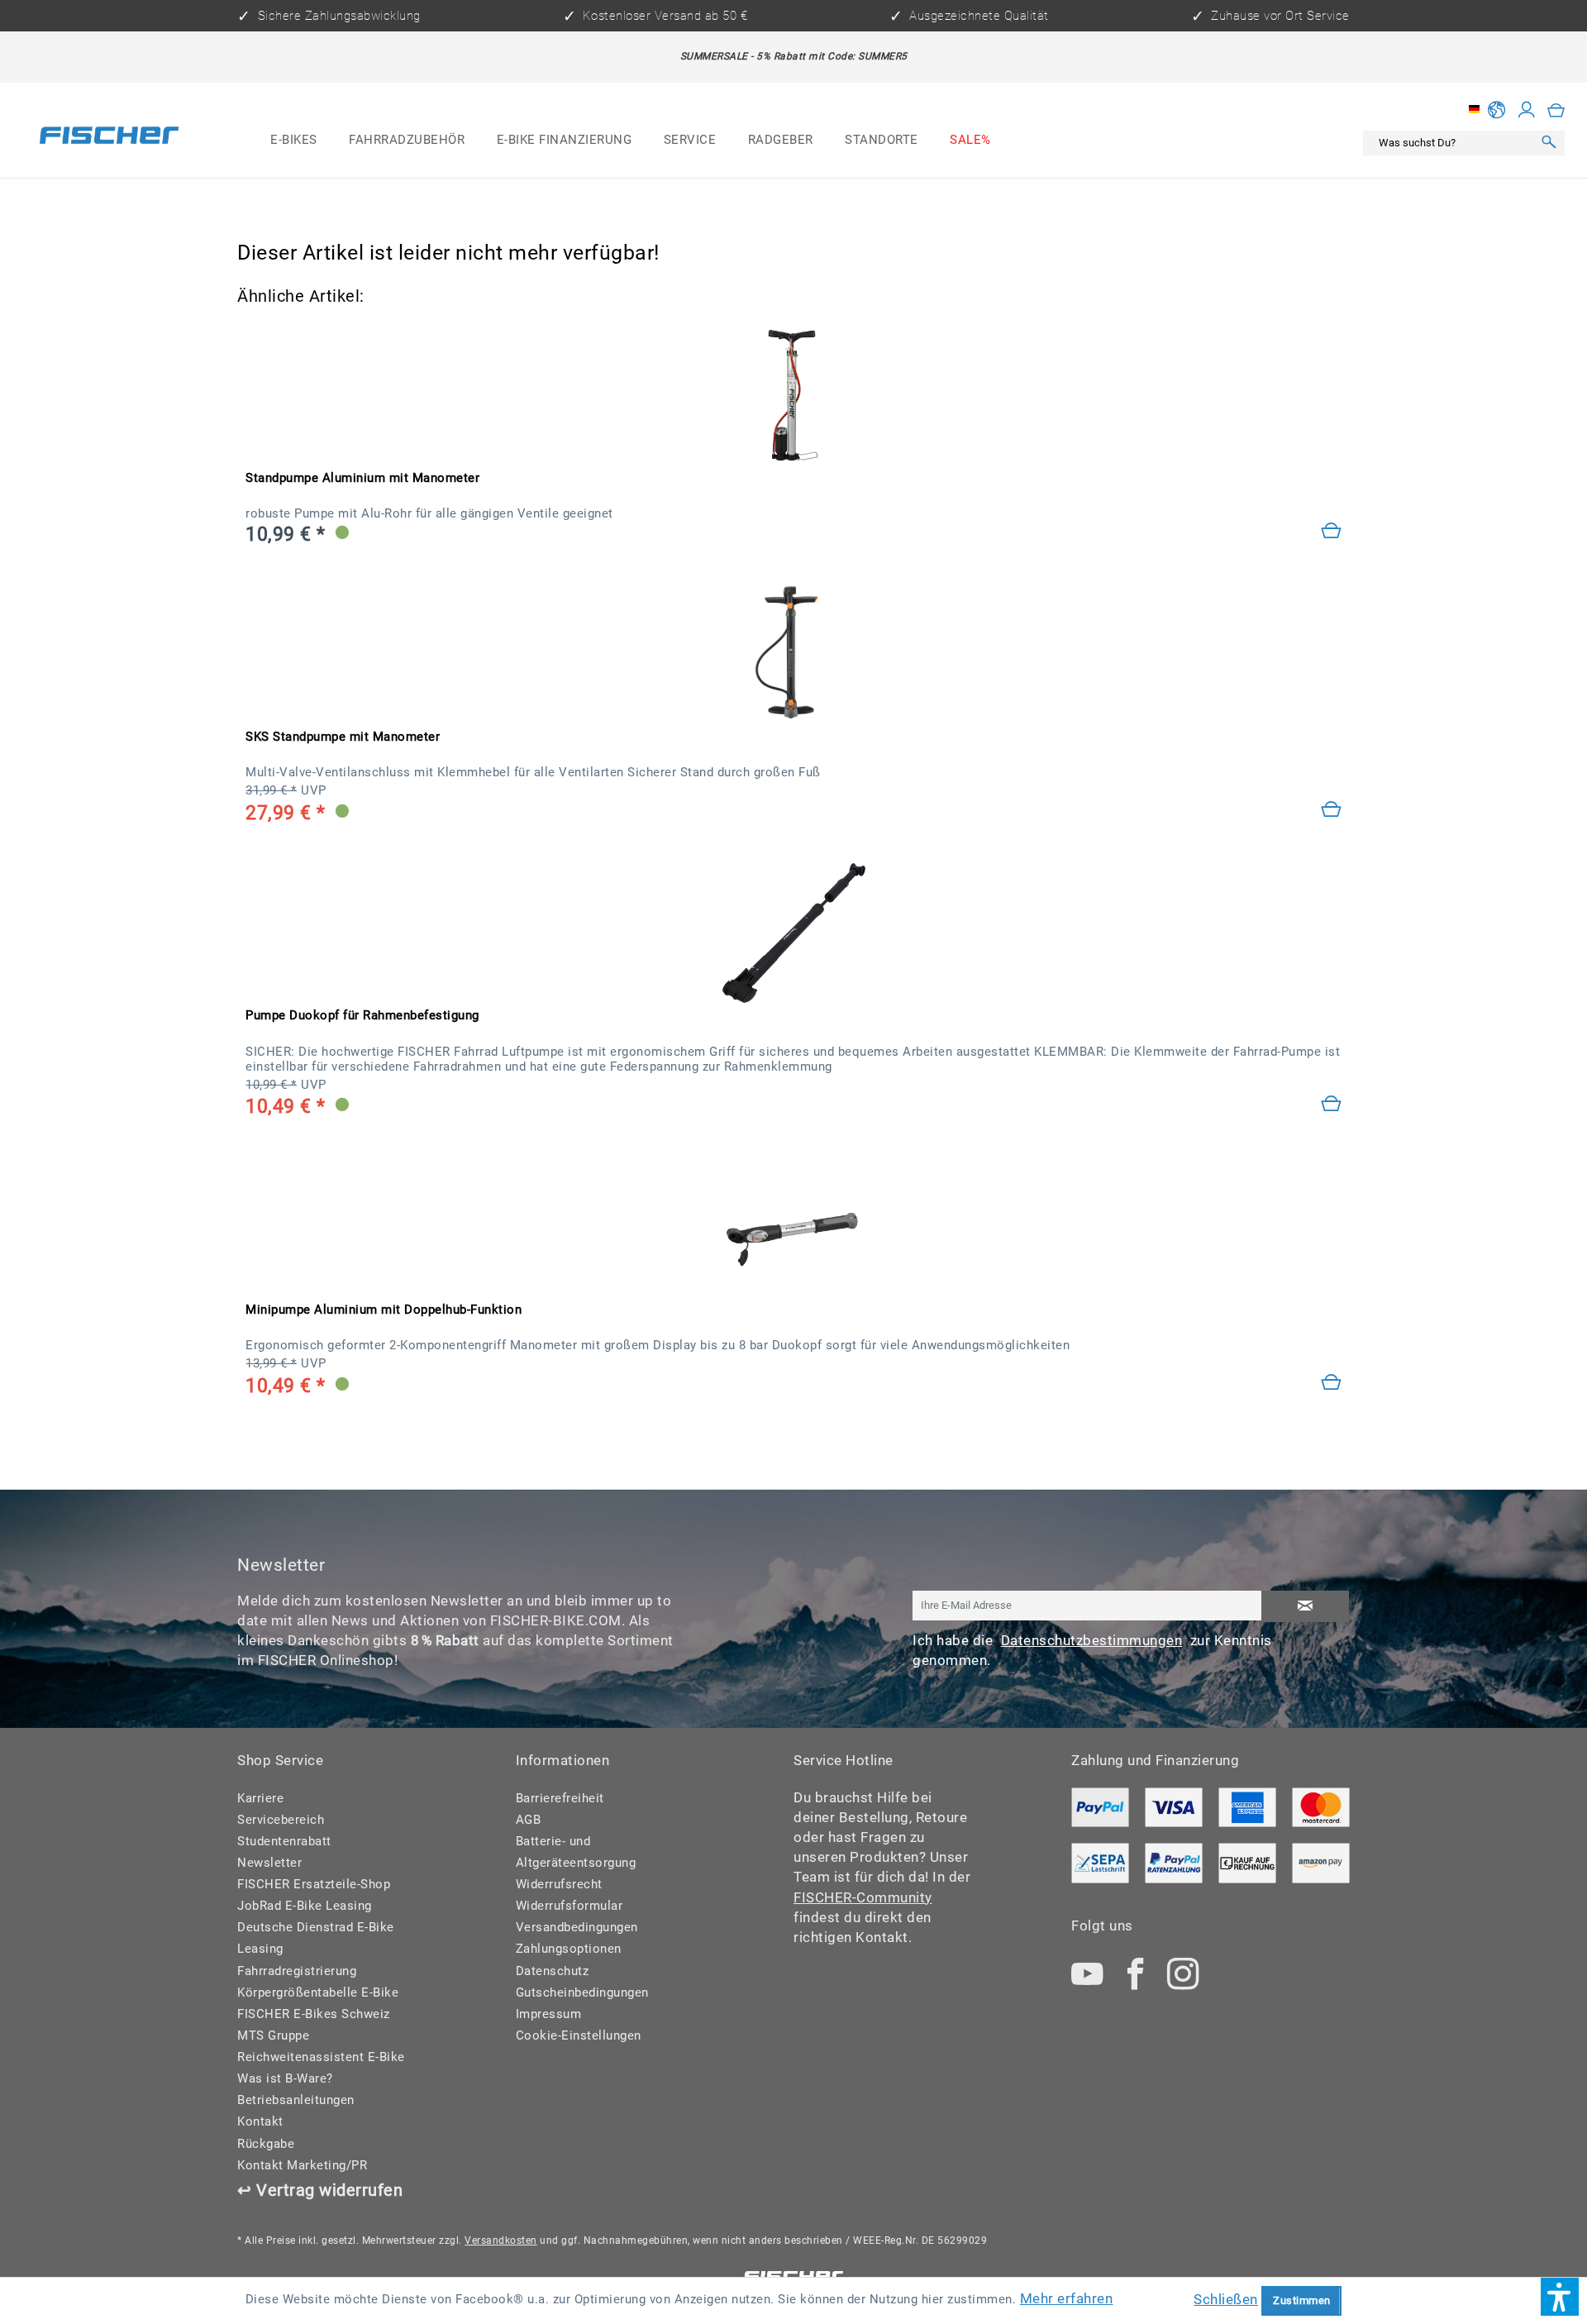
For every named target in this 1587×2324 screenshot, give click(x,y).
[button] (1560, 2297)
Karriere (260, 1798)
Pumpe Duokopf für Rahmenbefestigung (362, 1015)
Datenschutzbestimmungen (1092, 1640)
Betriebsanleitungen (296, 2100)
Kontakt (260, 2121)
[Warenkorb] (1556, 109)
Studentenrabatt (284, 1841)
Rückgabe (266, 2144)
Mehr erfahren (1067, 2298)
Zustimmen (1302, 2300)
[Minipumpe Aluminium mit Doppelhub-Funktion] (1332, 1384)
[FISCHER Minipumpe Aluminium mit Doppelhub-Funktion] (793, 1226)
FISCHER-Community (863, 1897)
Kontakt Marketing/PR (302, 2165)
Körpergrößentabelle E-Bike (318, 1992)
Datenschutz (553, 1971)
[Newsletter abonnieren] (1305, 1607)
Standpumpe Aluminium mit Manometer (362, 478)
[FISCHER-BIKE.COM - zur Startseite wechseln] (109, 138)
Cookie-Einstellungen (579, 2035)
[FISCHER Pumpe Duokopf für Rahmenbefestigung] (793, 933)
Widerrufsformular (570, 1906)
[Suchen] (1549, 143)
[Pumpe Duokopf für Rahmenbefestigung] (1332, 1105)
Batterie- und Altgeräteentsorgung (576, 1852)
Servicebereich (281, 1820)
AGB (529, 1820)
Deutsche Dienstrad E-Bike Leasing (316, 1938)
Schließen (1226, 2299)
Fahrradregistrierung (297, 1971)
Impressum (549, 2014)
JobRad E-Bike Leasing (305, 1906)
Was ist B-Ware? (285, 2078)
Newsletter (269, 1863)
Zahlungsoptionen (569, 1949)
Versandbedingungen (577, 1927)
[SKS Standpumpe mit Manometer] (793, 654)
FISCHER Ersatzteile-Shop (314, 1884)
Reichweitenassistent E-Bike (321, 2057)
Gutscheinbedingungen (582, 1992)
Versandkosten (501, 2240)
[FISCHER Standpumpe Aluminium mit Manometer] (793, 395)
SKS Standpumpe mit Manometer (343, 737)
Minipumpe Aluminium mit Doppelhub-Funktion (384, 1310)
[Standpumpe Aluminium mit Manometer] (1332, 532)
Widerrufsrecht (559, 1884)
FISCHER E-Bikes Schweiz (314, 2014)
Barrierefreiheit (560, 1798)
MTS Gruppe (273, 2035)
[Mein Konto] (1527, 109)
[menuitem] (294, 141)
